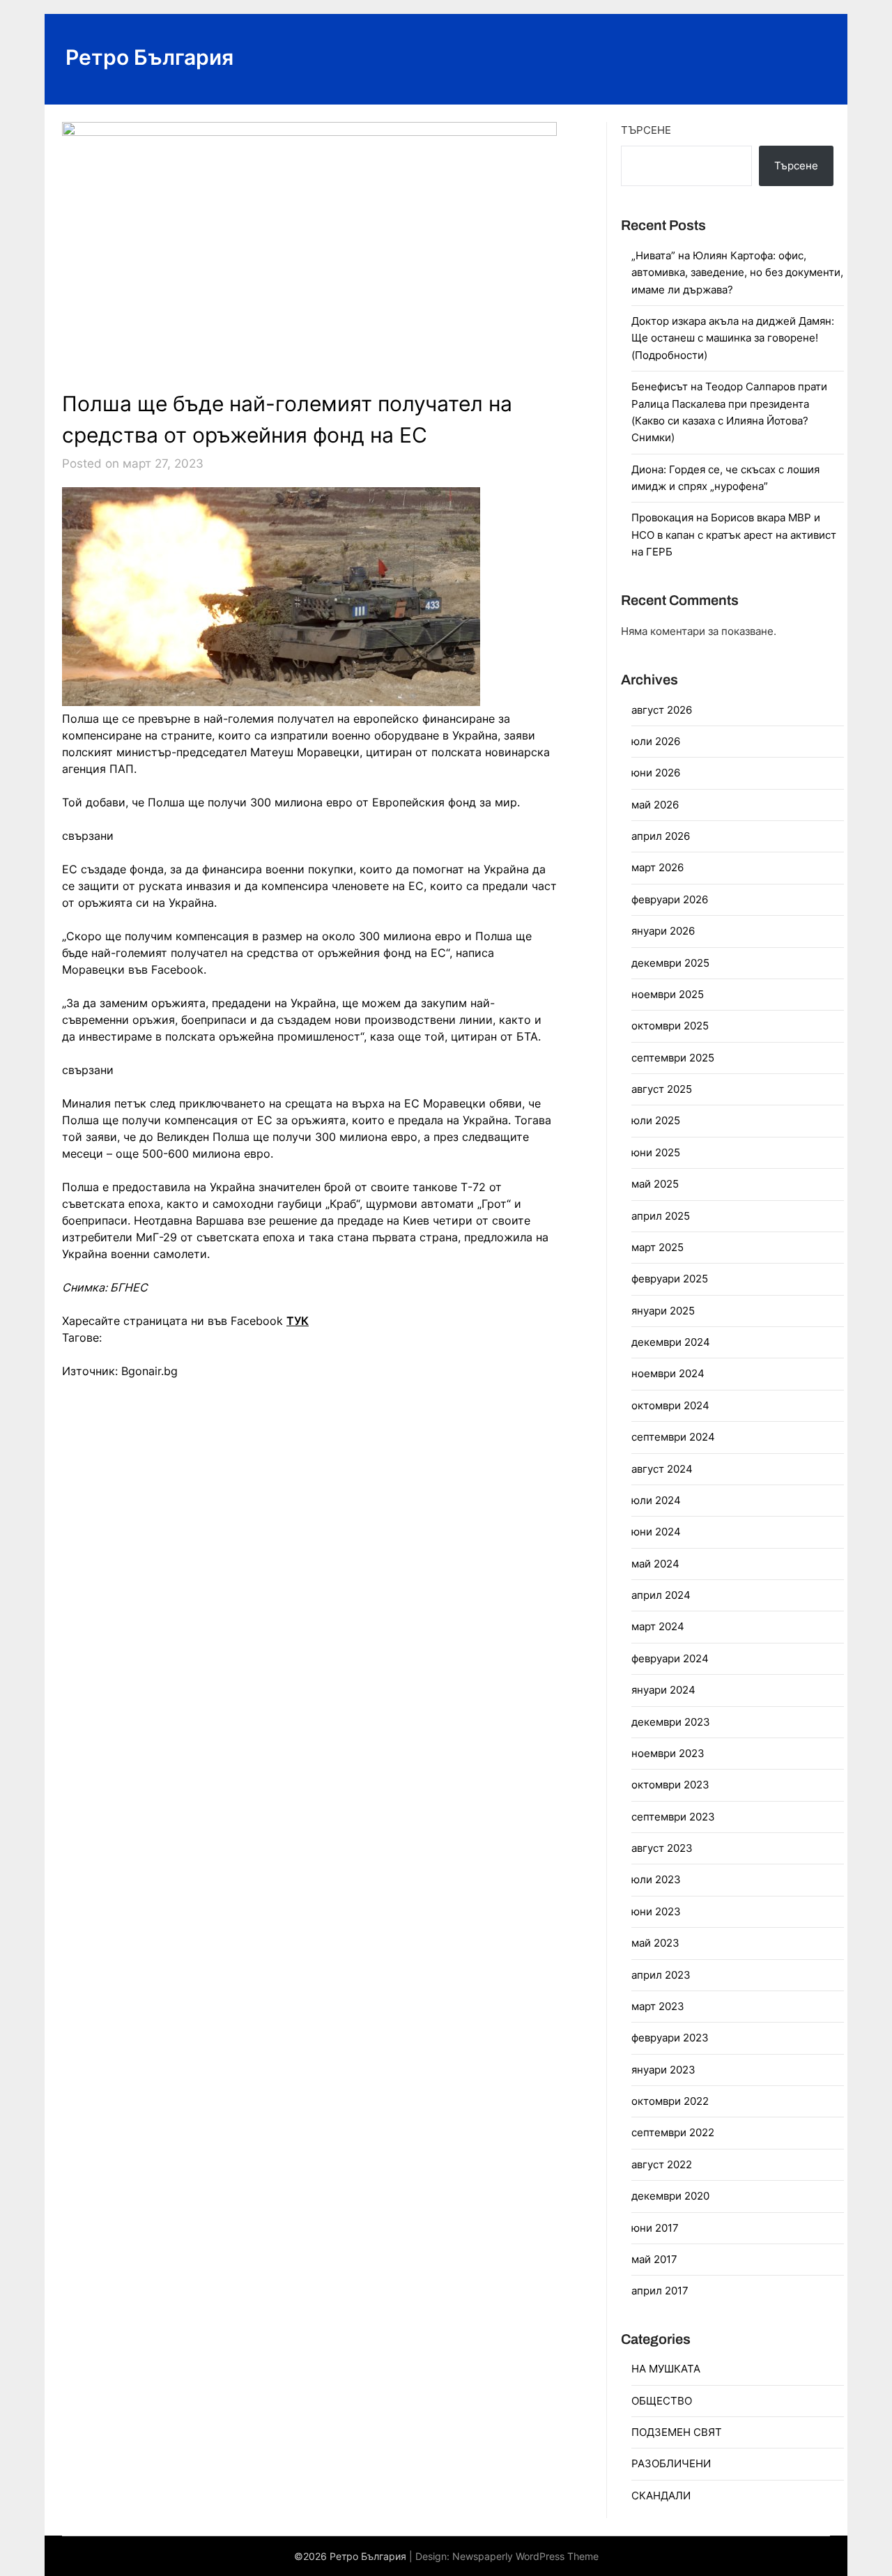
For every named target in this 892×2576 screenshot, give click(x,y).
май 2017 (654, 2259)
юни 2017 (655, 2228)
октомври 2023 (670, 1785)
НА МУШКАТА (666, 2369)
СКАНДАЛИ (661, 2495)
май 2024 (655, 1564)
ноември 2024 (668, 1373)
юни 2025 (656, 1152)
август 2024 (662, 1469)
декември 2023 (671, 1722)
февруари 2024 (670, 1658)
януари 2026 (663, 931)
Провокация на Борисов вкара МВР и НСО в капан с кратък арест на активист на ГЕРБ (734, 535)
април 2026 (661, 836)
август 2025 (662, 1089)
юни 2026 (656, 773)
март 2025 (658, 1247)
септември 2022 (673, 2132)
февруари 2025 (670, 1279)
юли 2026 (656, 741)
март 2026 (658, 867)
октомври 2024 (670, 1405)
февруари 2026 (670, 899)
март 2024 (658, 1626)
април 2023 (661, 1975)
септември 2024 (673, 1437)
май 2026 (655, 805)
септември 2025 (673, 1058)
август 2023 (662, 1848)
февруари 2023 (670, 2038)
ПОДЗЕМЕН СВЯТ (677, 2432)
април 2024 (661, 1595)
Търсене (646, 130)
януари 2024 (663, 1690)
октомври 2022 (670, 2101)
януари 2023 (663, 2070)
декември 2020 (670, 2196)
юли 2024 (656, 1500)
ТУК (298, 1321)
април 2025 (661, 1216)
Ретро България (149, 57)
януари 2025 (663, 1311)
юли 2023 (656, 1879)
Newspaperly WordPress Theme (525, 2556)
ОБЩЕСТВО (662, 2401)
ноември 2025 (668, 994)
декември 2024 (671, 1342)
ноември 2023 (668, 1753)
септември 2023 (673, 1817)
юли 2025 (656, 1120)
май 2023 (655, 1943)
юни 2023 (656, 1911)
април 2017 (660, 2291)
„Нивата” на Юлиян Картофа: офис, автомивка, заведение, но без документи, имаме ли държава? (737, 273)
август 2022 (662, 2164)
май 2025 (655, 1184)
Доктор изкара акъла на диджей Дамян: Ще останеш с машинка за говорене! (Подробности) (733, 338)
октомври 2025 (670, 1026)
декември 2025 (670, 963)
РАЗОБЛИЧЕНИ (671, 2463)
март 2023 (658, 2006)
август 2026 (662, 710)
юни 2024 (656, 1532)
